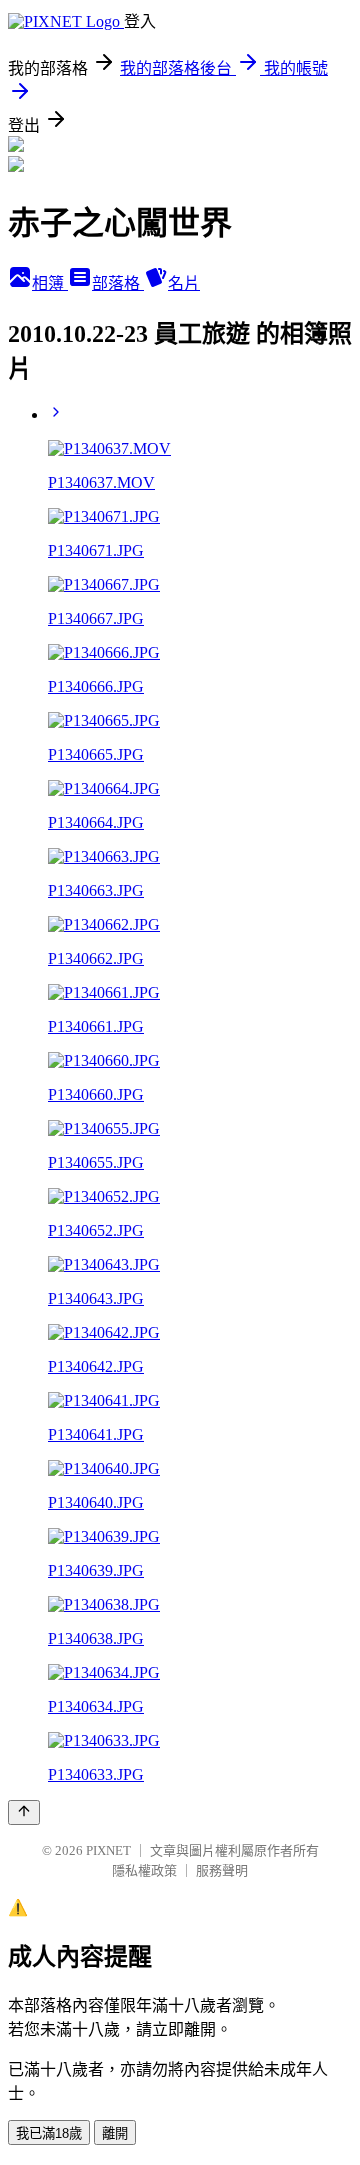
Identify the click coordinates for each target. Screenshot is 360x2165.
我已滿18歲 (49, 2133)
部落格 (118, 283)
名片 (184, 283)
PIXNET (108, 1850)
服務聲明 (222, 1870)
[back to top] (24, 1812)
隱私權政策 (144, 1870)
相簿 (50, 283)
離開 (115, 2133)
